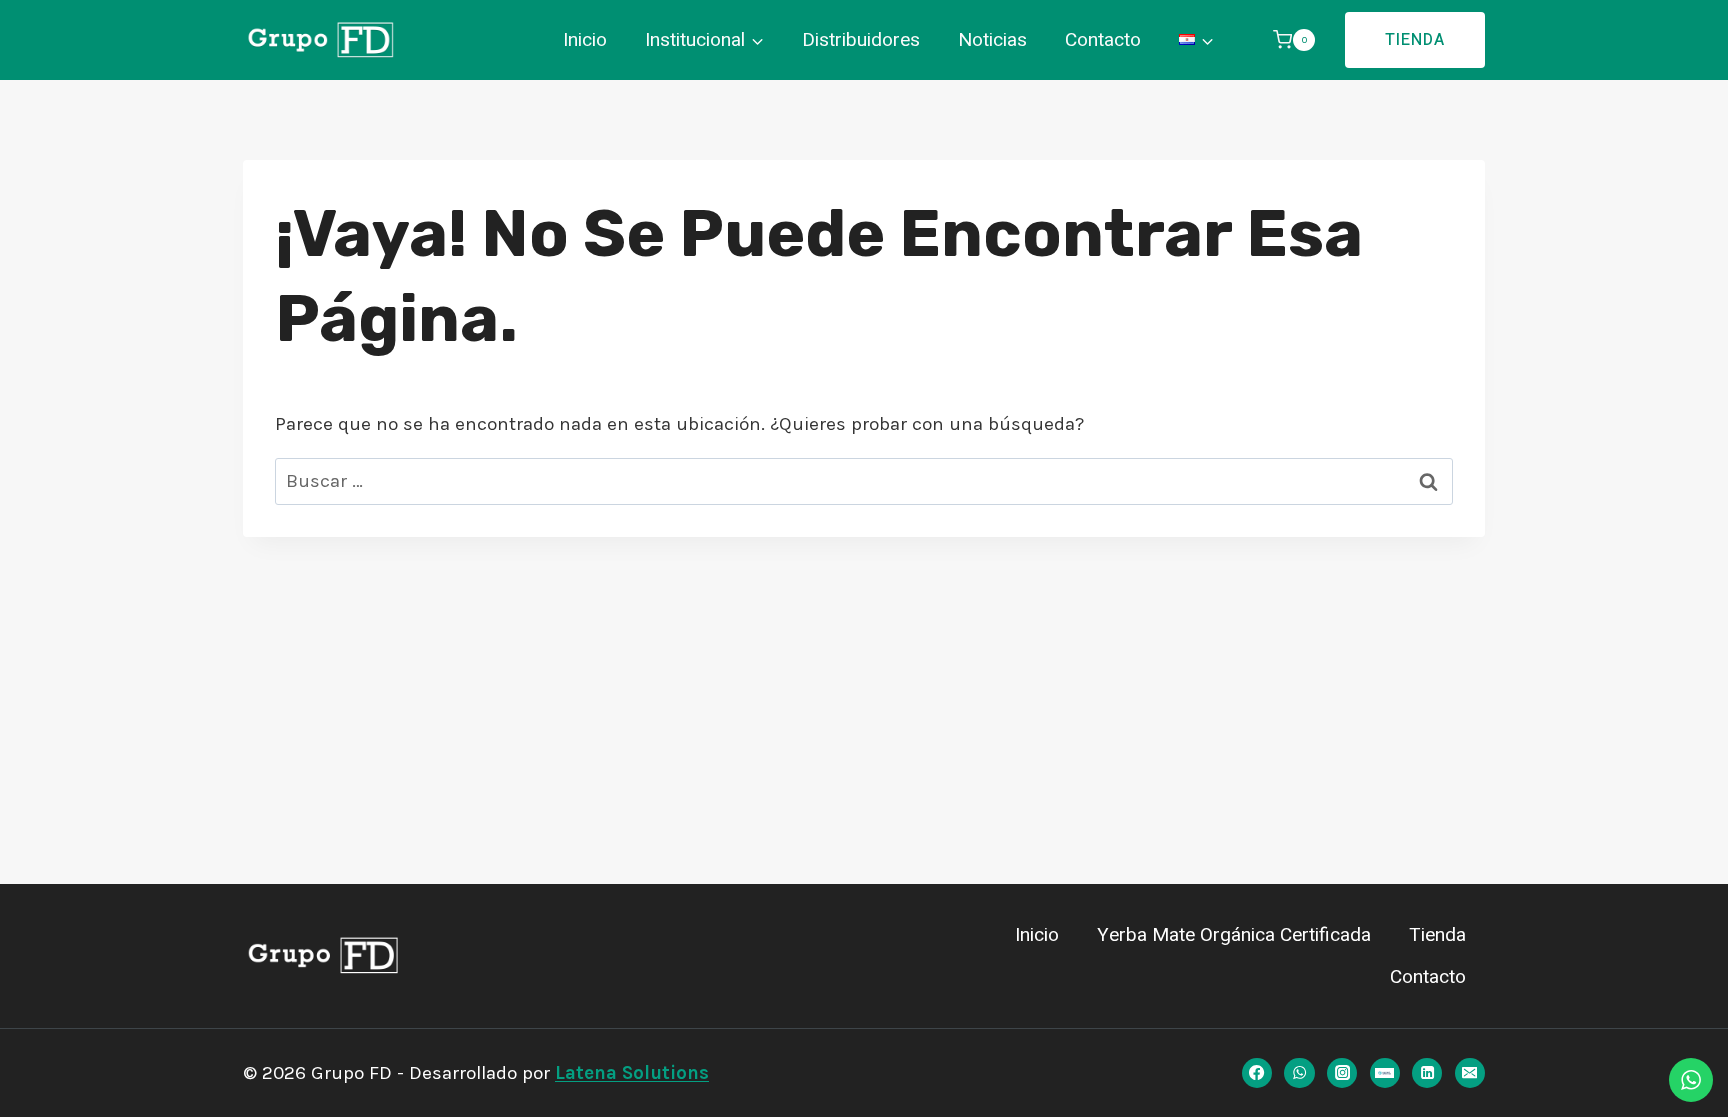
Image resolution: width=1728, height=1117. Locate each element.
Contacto (1103, 40)
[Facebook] (1257, 1073)
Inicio (585, 40)
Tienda (1415, 40)
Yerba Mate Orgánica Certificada (1234, 935)
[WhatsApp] (1299, 1073)
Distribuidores (861, 40)
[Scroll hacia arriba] (39, 1070)
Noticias (992, 40)
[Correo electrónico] (1470, 1073)
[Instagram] (1342, 1073)
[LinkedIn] (1427, 1073)
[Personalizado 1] (1385, 1073)
